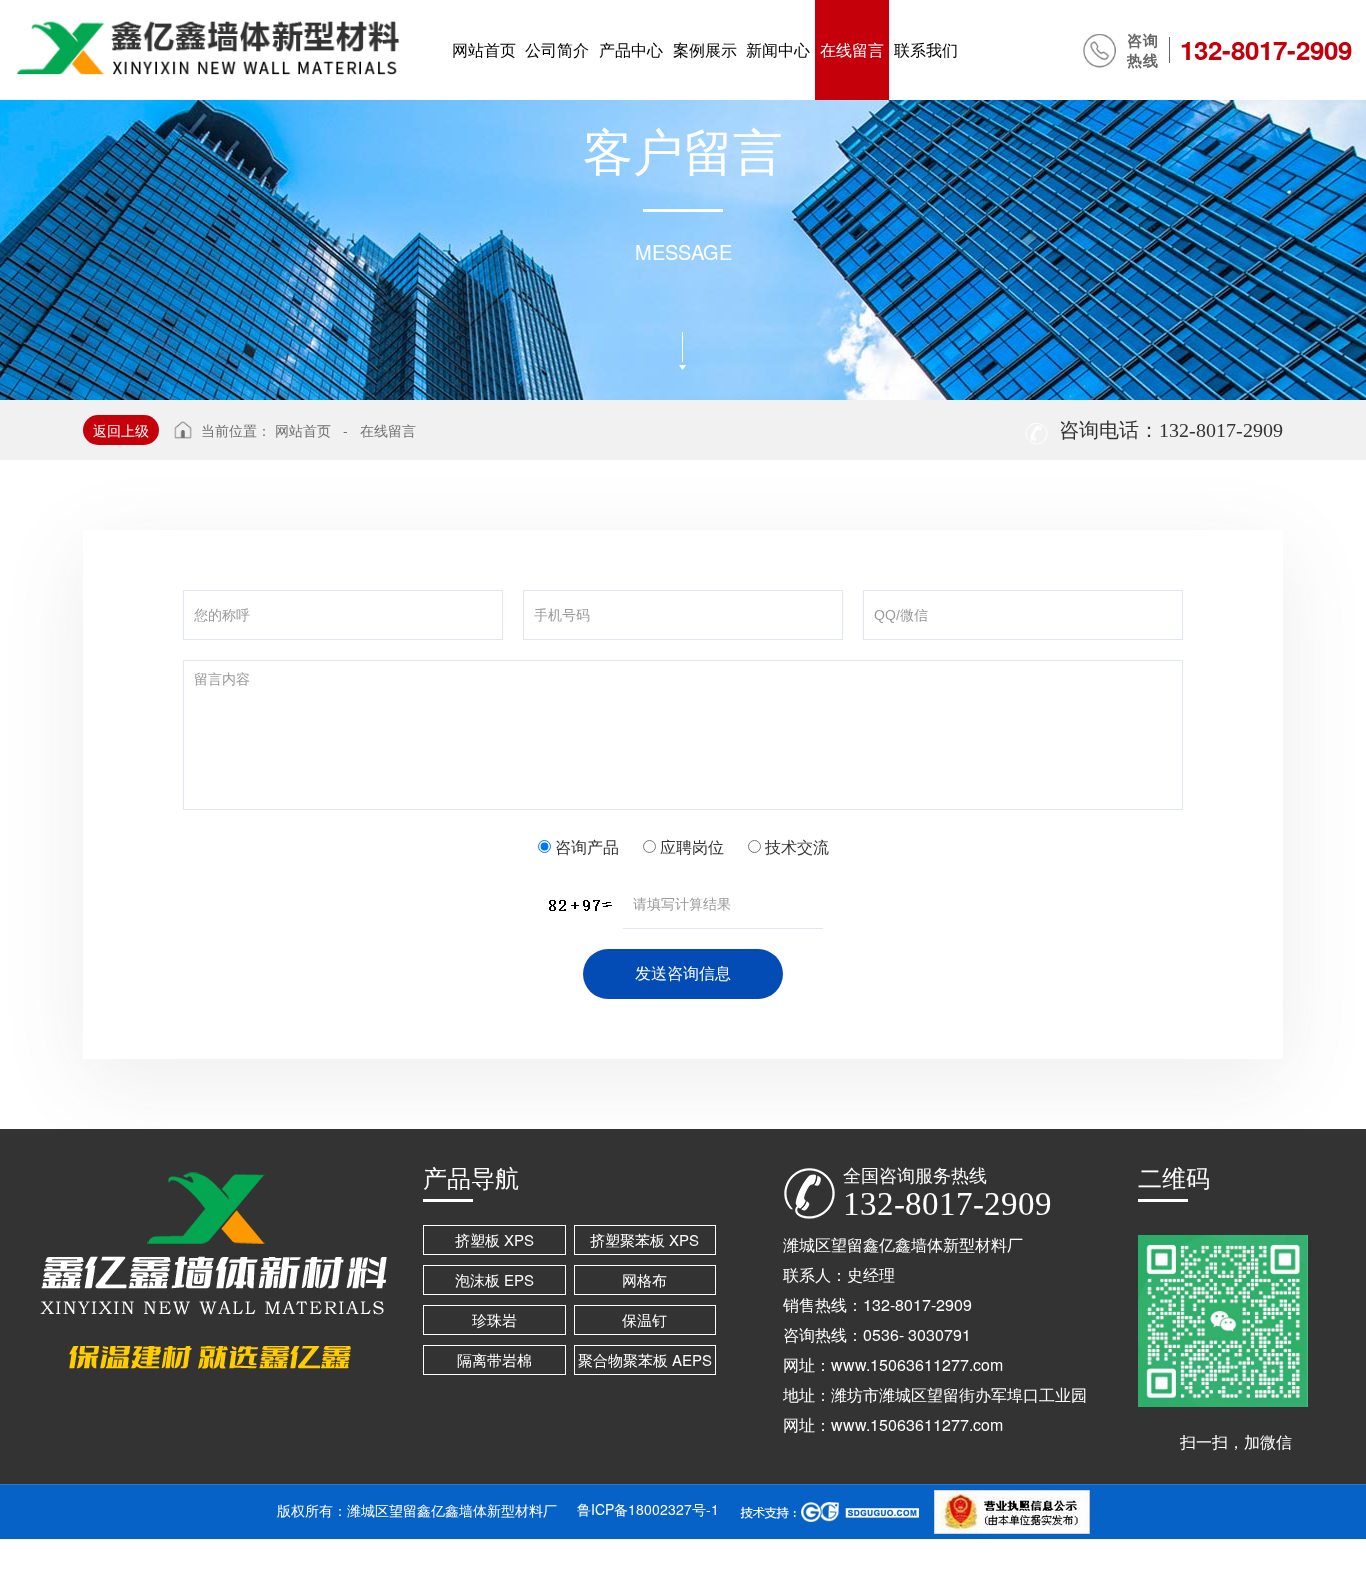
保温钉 (644, 1319)
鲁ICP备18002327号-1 (648, 1509)
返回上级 (121, 430)
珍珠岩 (494, 1319)
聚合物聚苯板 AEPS (645, 1359)
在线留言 (388, 430)
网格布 (644, 1279)
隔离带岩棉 (494, 1359)
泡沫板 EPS (494, 1279)
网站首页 (303, 430)
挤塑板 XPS (494, 1239)
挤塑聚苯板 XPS (644, 1239)
